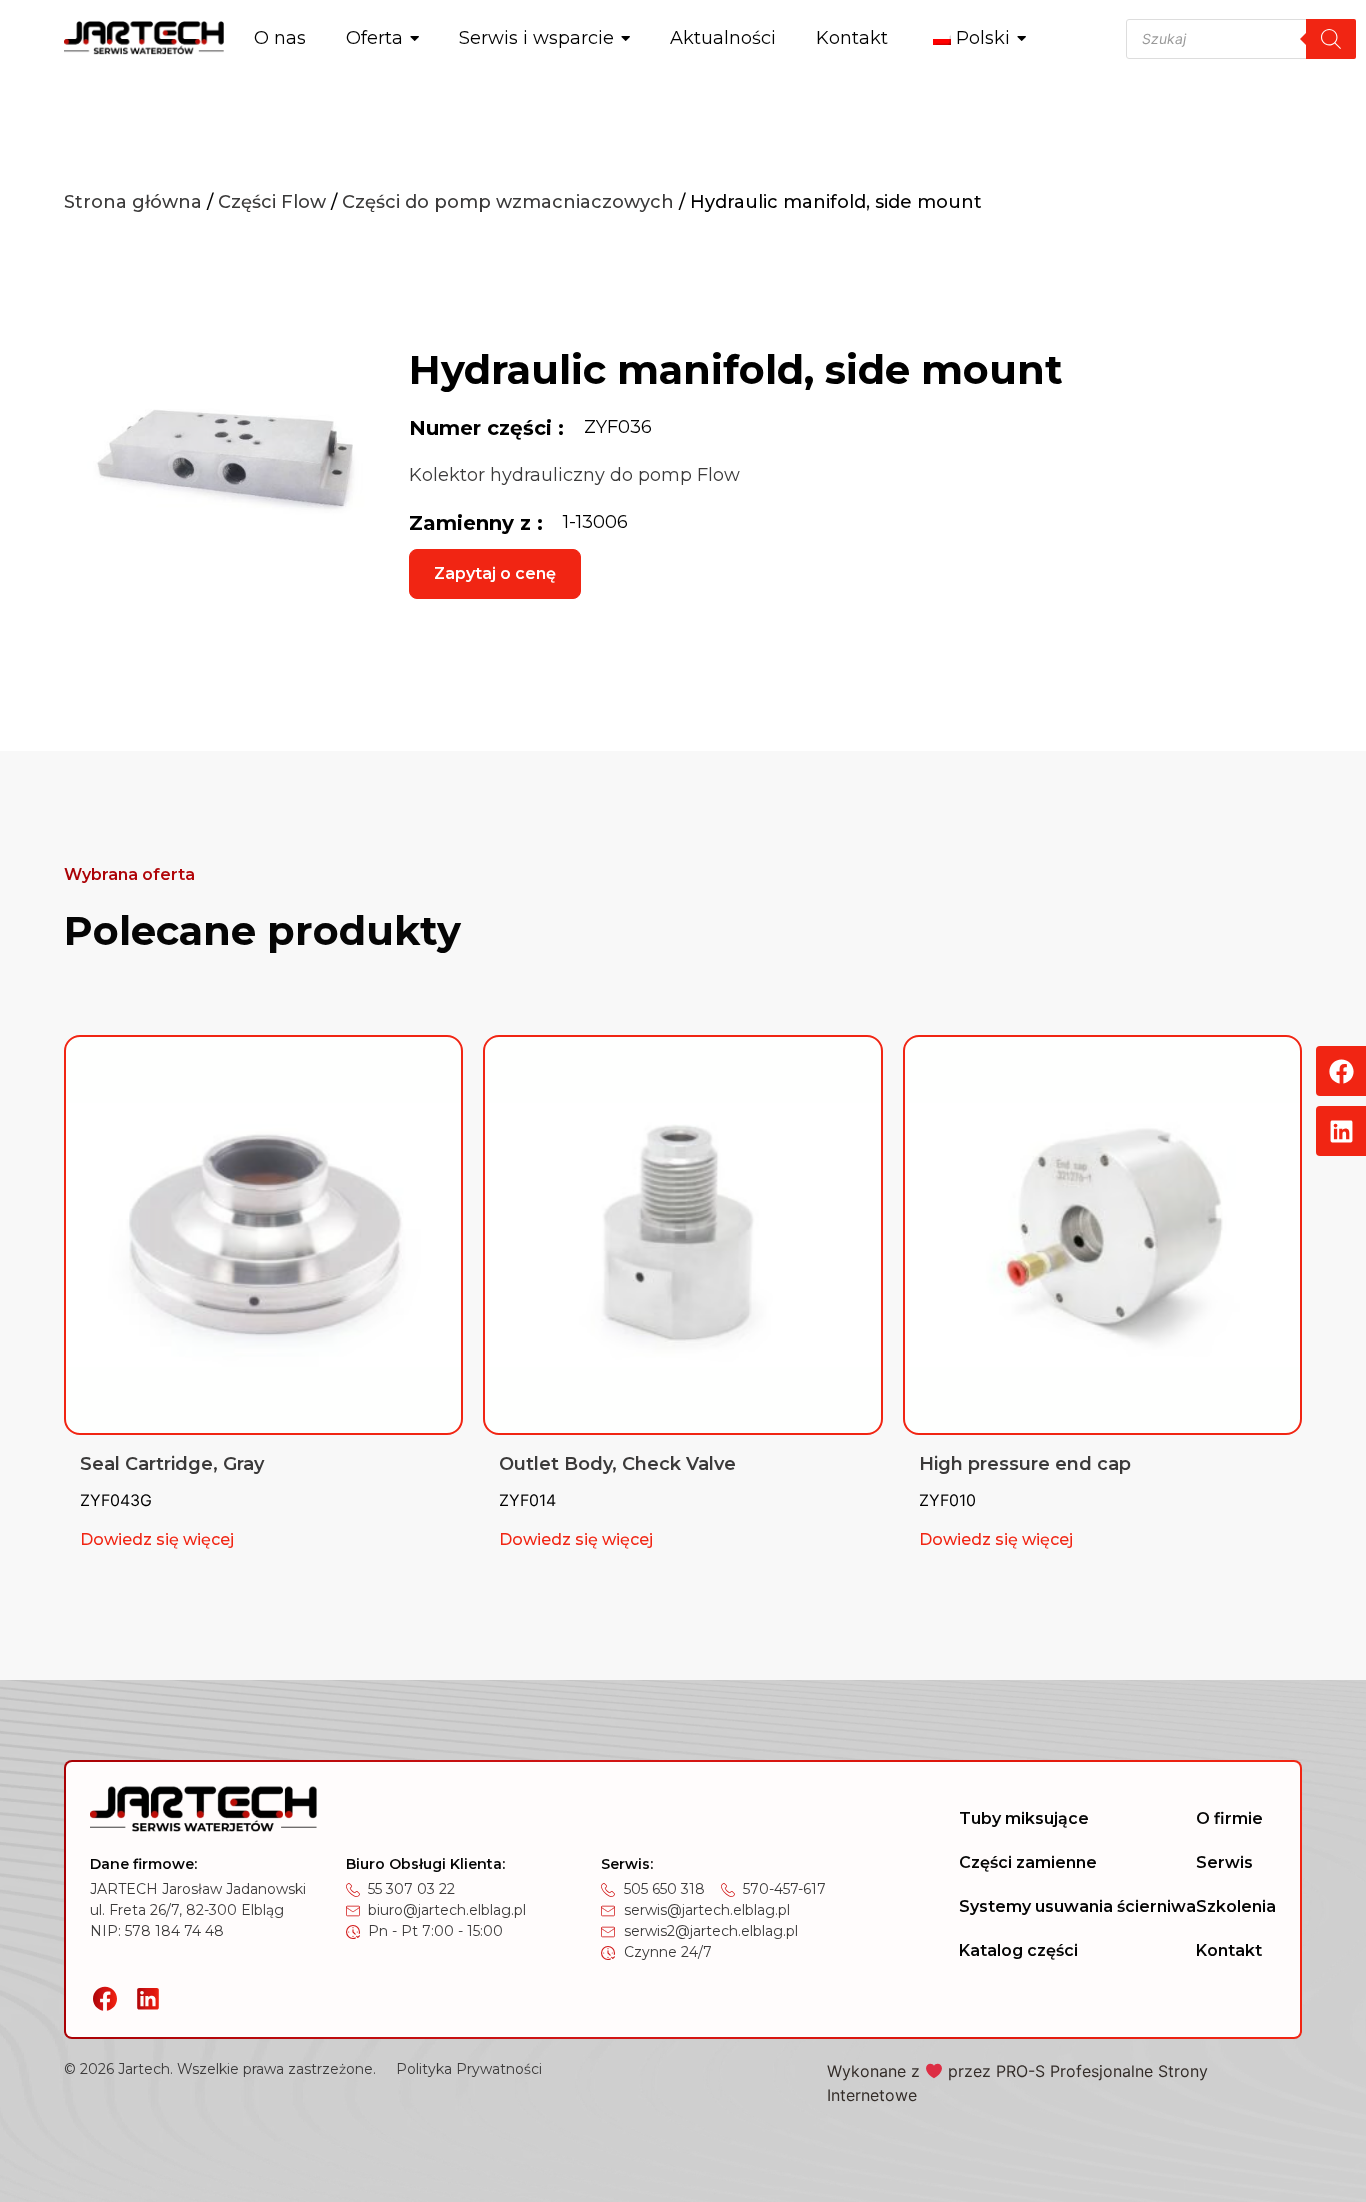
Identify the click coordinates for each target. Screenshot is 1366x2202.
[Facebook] (1341, 1071)
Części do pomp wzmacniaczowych (508, 202)
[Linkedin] (1341, 1131)
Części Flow (272, 202)
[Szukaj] (1331, 39)
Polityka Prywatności (469, 2069)
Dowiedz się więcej (157, 1539)
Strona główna (133, 202)
